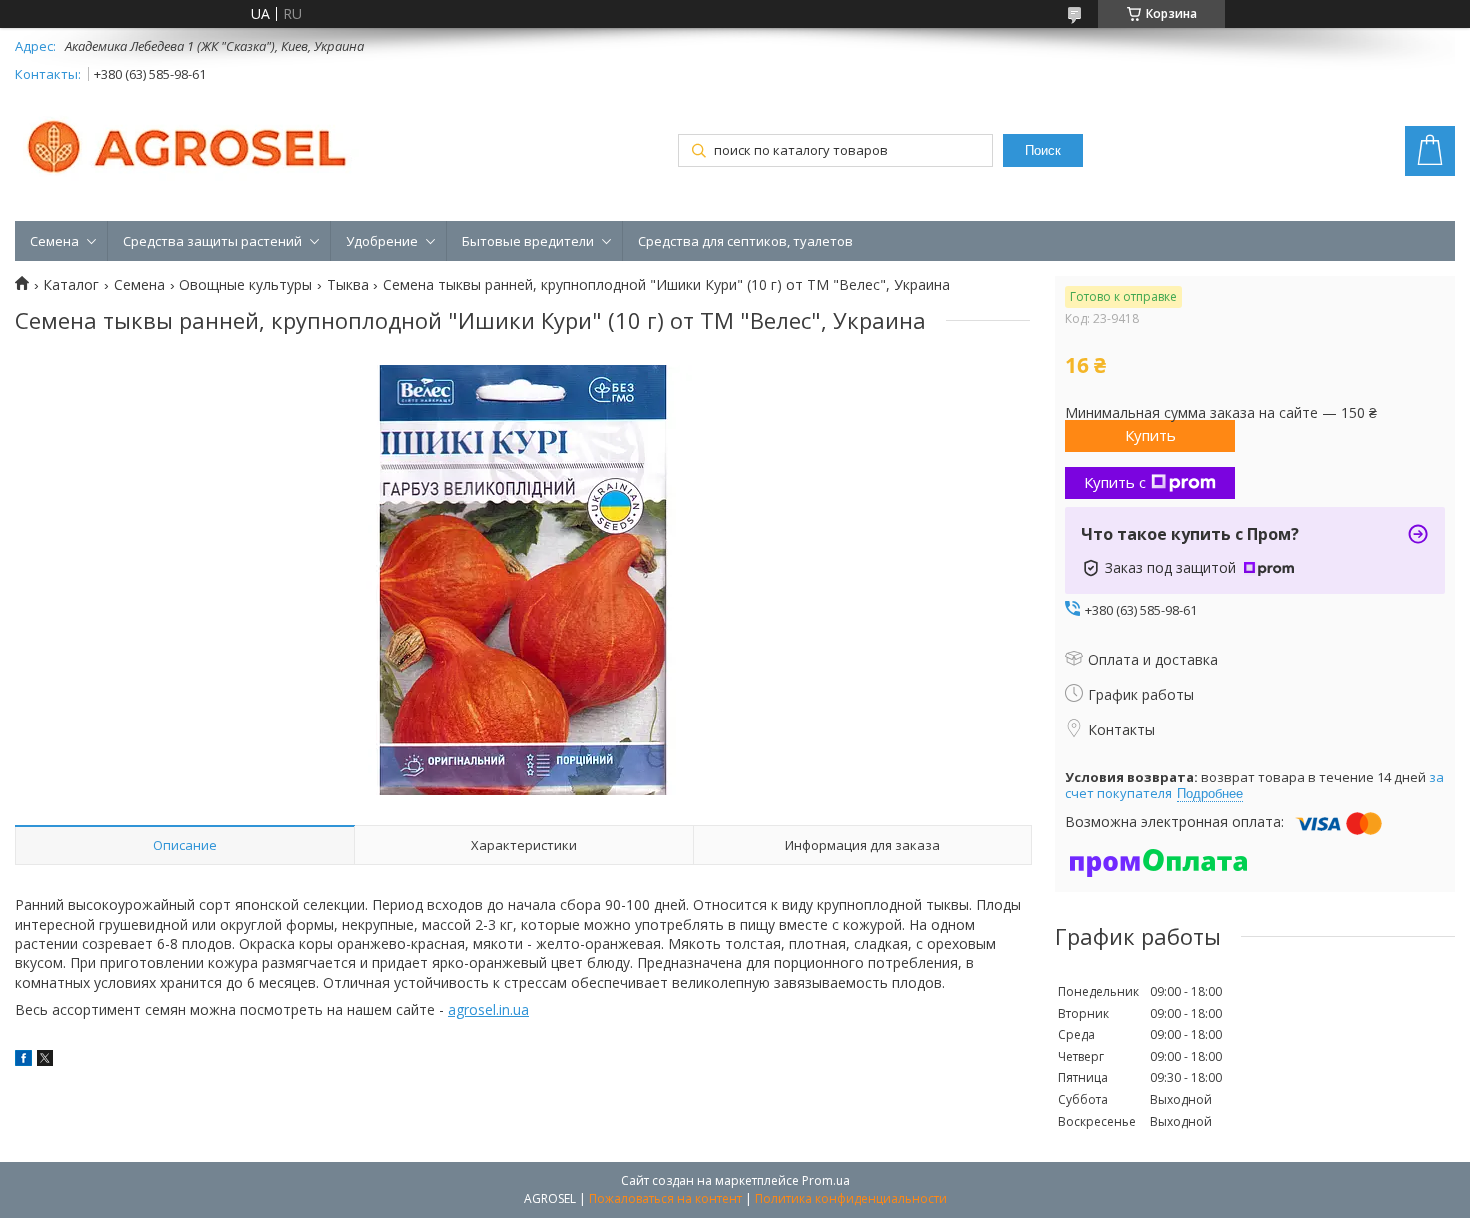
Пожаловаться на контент (665, 1198)
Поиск (1043, 150)
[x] (45, 1060)
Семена (54, 241)
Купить (1150, 435)
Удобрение (382, 241)
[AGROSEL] (190, 143)
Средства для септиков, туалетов (745, 241)
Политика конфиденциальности (851, 1198)
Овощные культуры (245, 285)
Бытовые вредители (528, 241)
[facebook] (23, 1060)
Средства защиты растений (212, 241)
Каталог (71, 285)
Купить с (1115, 482)
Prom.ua (826, 1180)
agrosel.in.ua (488, 1009)
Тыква (348, 285)
